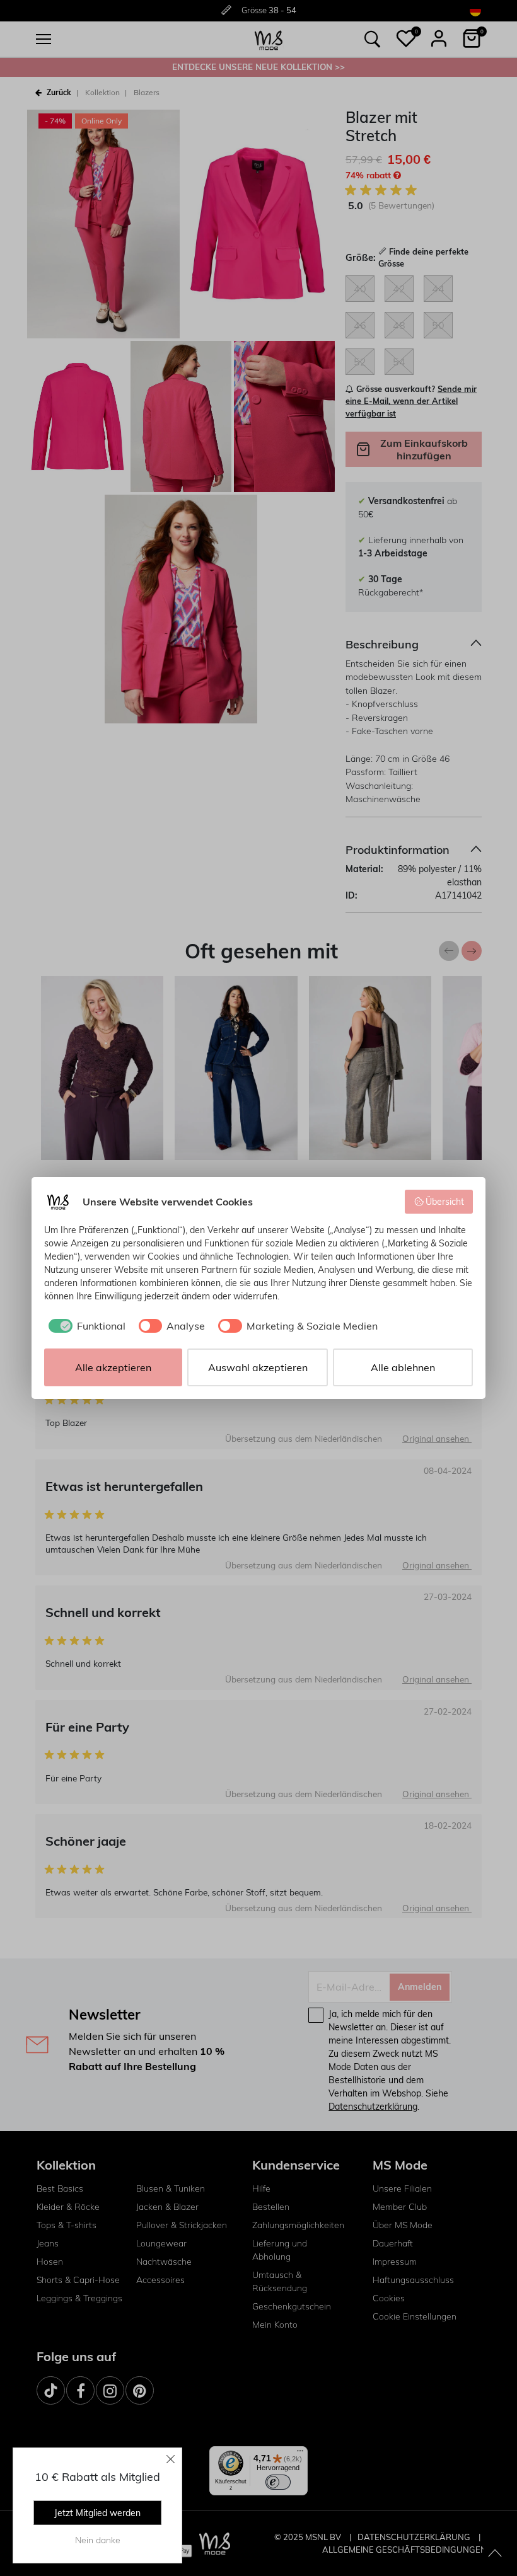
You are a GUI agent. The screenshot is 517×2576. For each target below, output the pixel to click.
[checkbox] (85, 1326)
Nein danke (98, 2540)
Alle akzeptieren (113, 1367)
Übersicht (445, 1202)
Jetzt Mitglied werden (97, 2513)
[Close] (171, 2459)
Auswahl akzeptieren (258, 1367)
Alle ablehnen (403, 1367)
